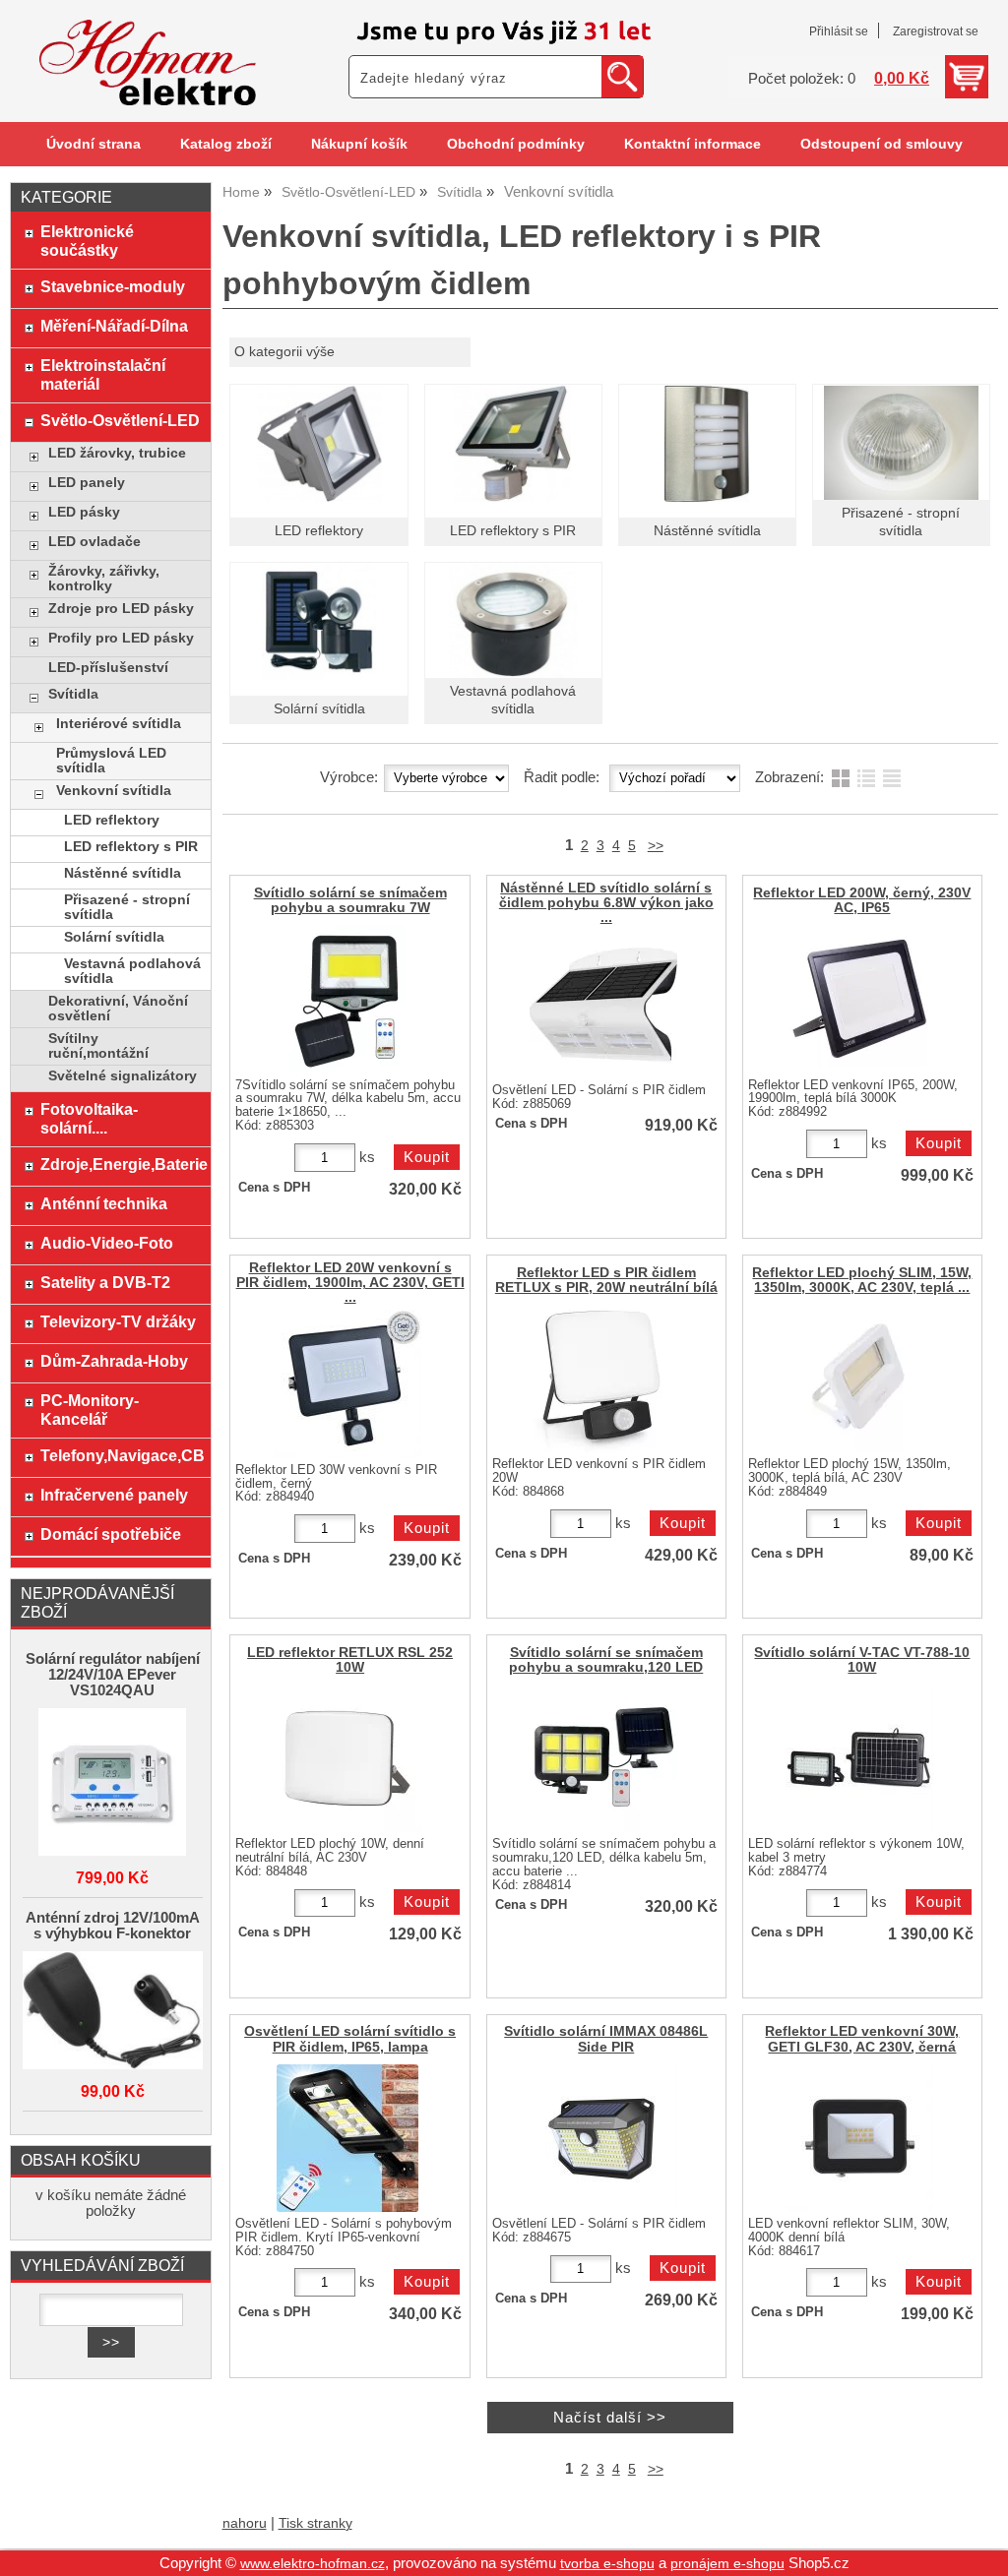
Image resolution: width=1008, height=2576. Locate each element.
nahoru (245, 2523)
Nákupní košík (359, 144)
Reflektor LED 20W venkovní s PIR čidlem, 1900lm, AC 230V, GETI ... (350, 1283)
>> (656, 846)
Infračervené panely (114, 1495)
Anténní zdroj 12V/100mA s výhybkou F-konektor (113, 1926)
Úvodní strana (94, 144)
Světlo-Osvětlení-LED (120, 420)
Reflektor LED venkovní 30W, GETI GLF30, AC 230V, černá (862, 2039)
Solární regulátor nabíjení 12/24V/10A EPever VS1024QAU (113, 1675)
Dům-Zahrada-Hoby (114, 1361)
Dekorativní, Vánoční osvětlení (118, 1009)
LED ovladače (94, 542)
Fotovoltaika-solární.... (89, 1118)
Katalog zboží (226, 144)
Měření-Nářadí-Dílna (114, 326)
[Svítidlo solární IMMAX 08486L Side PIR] (603, 2138)
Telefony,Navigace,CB (121, 1455)
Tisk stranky (315, 2523)
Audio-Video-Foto (107, 1243)
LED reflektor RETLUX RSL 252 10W (350, 1660)
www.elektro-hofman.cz (313, 2564)
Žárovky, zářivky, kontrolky (104, 579)
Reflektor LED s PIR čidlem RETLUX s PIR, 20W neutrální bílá (606, 1280)
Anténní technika (104, 1203)
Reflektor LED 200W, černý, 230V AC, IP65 (862, 900)
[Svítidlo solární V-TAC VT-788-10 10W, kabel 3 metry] (859, 1758)
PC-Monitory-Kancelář (90, 1410)
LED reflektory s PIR (513, 531)
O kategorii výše (284, 352)
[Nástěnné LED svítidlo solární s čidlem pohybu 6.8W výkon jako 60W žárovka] (603, 1005)
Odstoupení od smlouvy (882, 144)
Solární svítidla (319, 709)
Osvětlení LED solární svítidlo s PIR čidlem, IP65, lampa (350, 2039)
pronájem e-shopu (727, 2564)
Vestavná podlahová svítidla (132, 971)
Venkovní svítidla (114, 791)
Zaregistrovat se (936, 31)
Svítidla (73, 694)
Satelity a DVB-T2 (105, 1282)
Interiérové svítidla (119, 724)
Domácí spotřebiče (111, 1534)
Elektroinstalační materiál (103, 374)
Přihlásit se (839, 31)
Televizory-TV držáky (118, 1321)
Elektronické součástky (87, 241)
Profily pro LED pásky (121, 638)
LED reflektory (319, 531)
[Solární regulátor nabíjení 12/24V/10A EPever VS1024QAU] (113, 1783)
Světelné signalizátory (123, 1076)
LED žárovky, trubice (117, 453)
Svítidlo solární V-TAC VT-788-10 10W (862, 1660)
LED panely (87, 483)
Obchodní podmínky (516, 144)
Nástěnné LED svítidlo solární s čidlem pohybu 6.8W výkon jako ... (606, 903)
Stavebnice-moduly (113, 286)
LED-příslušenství (108, 668)
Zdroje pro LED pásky (121, 609)
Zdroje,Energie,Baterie (121, 1164)
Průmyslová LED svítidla (111, 761)
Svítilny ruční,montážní (98, 1046)
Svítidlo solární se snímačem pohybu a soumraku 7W (350, 900)
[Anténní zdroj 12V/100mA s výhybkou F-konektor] (113, 2012)
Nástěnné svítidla (707, 531)
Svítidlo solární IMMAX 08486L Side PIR (606, 2039)
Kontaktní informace (693, 144)
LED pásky (84, 512)
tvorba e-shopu (607, 2564)
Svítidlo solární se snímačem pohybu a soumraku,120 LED (606, 1660)
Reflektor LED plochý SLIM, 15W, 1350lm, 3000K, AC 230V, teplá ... (862, 1280)
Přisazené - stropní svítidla (127, 907)
